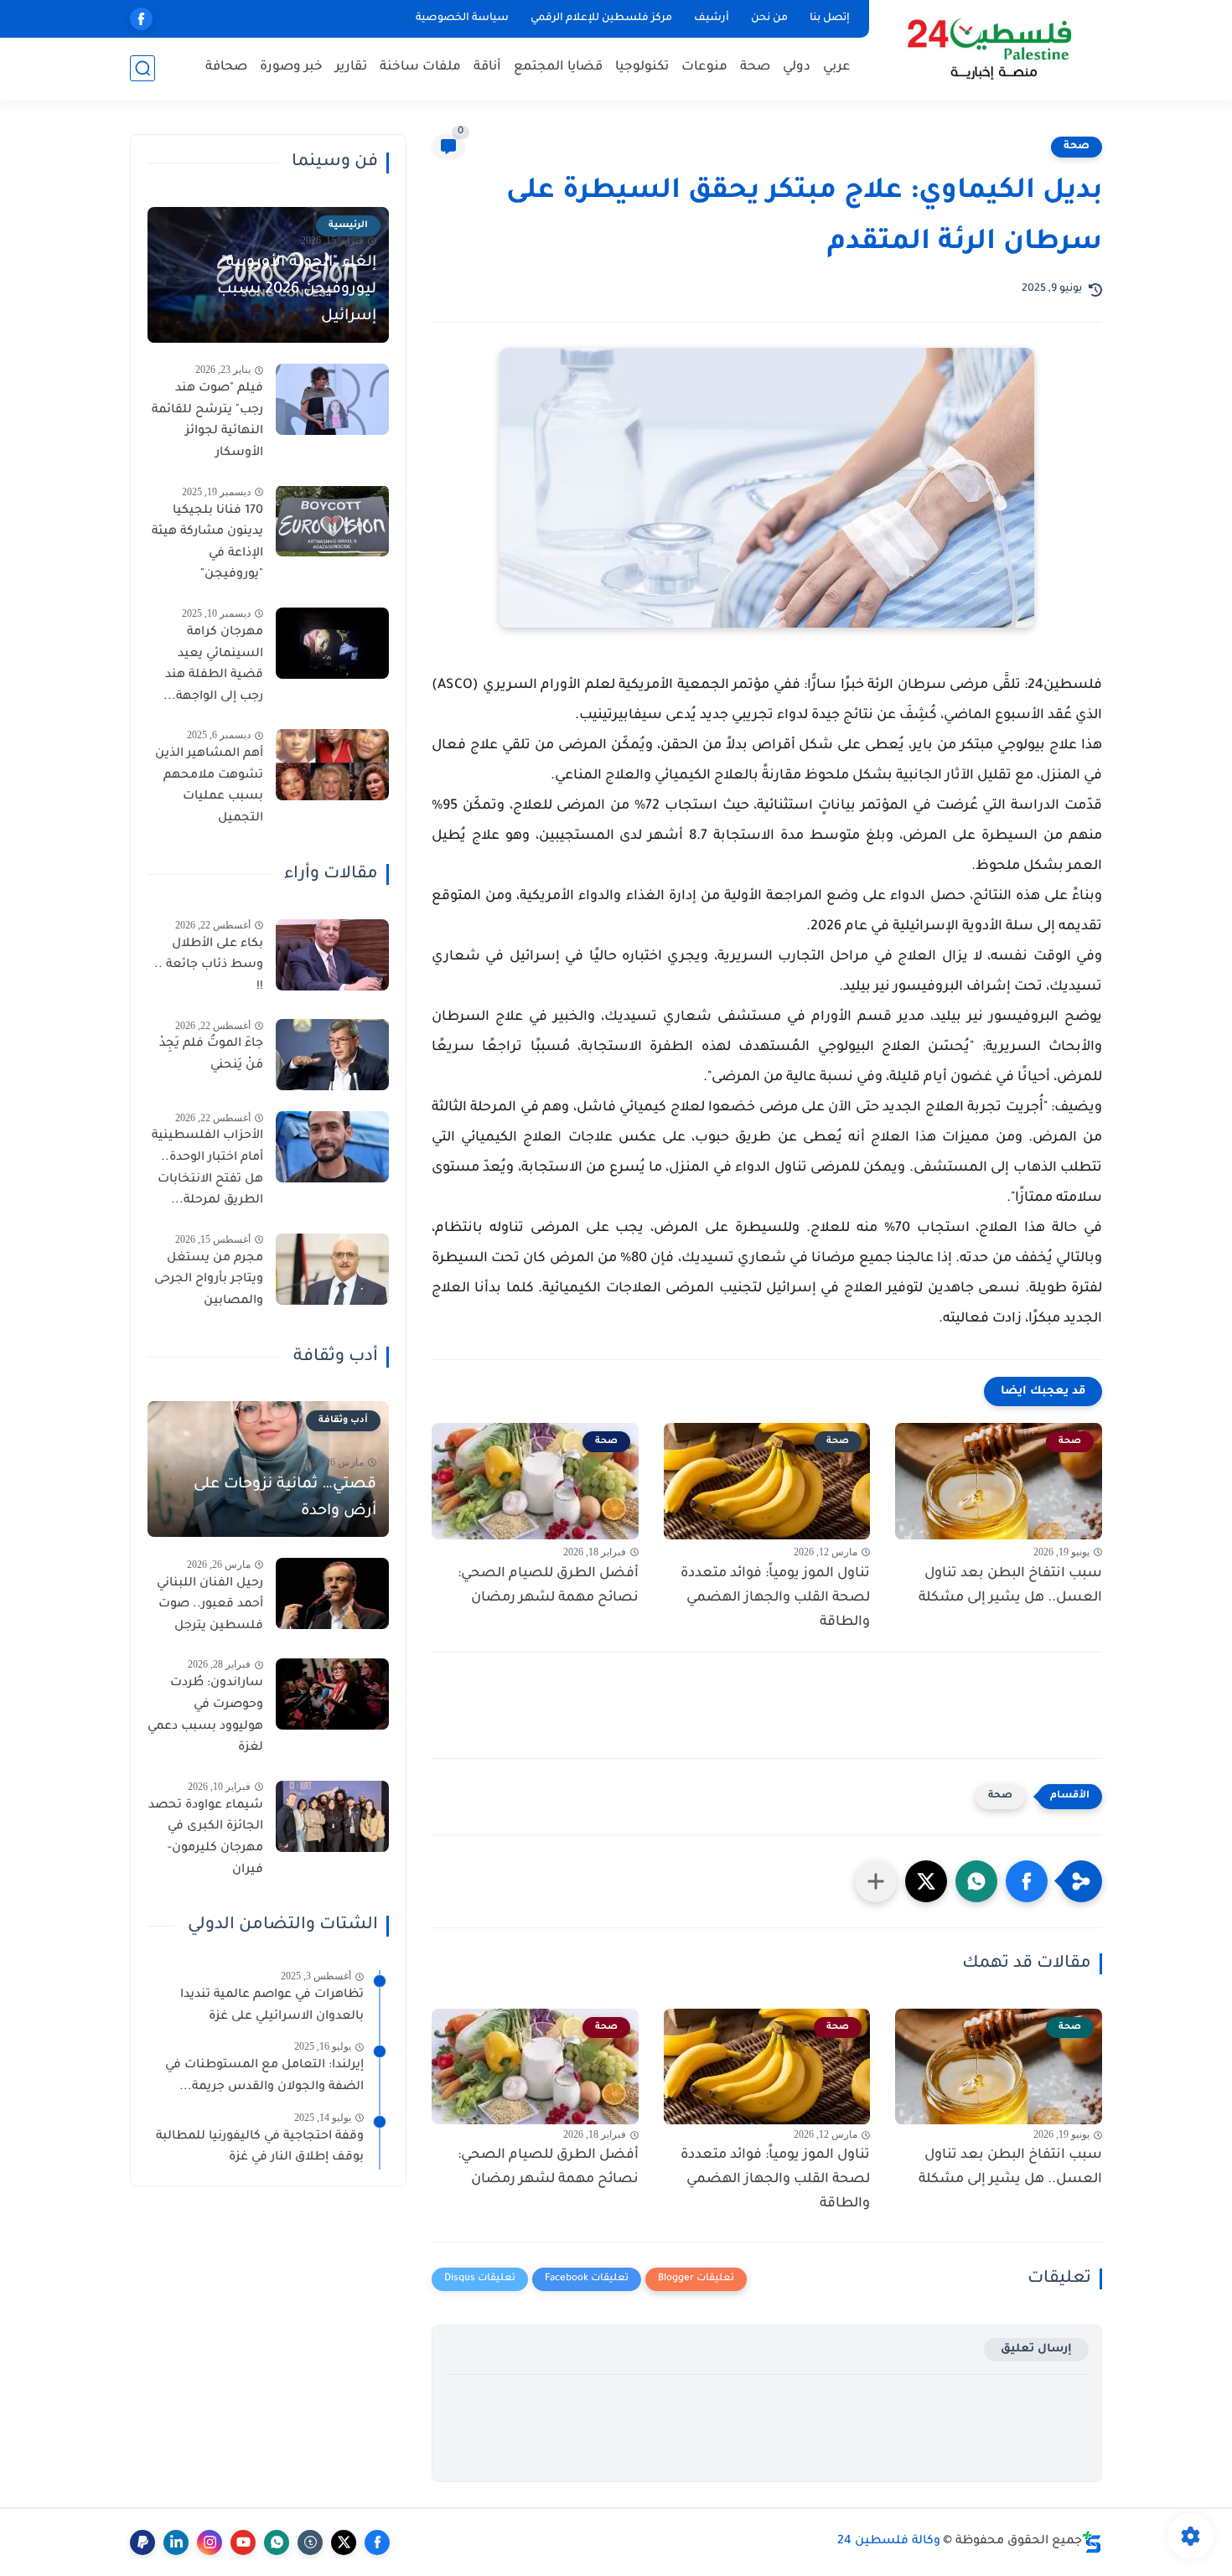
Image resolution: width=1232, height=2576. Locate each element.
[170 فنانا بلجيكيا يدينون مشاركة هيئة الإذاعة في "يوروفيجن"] (332, 521)
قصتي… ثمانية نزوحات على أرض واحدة (285, 1497)
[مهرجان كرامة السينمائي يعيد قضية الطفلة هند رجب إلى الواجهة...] (332, 643)
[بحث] (142, 68)
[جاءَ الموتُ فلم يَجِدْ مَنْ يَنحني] (332, 1055)
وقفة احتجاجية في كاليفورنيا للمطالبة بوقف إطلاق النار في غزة (260, 2147)
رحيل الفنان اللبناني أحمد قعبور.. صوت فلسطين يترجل (210, 1604)
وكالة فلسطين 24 (889, 2542)
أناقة (487, 67)
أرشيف (712, 18)
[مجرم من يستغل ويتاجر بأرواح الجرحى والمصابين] (332, 1269)
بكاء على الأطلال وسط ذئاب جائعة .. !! (209, 966)
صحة (755, 67)
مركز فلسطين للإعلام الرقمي (601, 18)
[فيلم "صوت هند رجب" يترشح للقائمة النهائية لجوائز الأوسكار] (332, 399)
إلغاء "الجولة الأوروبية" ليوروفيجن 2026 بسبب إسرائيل (297, 290)
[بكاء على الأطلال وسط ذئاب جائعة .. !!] (332, 955)
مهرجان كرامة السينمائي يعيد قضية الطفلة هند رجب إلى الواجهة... (213, 665)
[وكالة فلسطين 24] (989, 49)
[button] (1027, 1881)
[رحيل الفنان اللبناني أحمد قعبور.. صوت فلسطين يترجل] (332, 1593)
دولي (797, 67)
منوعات (704, 67)
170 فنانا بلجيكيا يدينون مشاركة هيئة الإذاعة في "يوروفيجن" (207, 543)
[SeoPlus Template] (1092, 2542)
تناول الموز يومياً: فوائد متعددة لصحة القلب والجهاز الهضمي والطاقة (775, 1598)
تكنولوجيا (642, 67)
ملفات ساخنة (420, 67)
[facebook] (141, 19)
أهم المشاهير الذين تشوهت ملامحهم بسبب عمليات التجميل (209, 786)
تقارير (351, 67)
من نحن (769, 18)
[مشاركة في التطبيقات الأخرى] (876, 1881)
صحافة (226, 67)
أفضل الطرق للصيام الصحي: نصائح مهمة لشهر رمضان (548, 1586)
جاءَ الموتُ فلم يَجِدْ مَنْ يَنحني (211, 1055)
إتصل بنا (830, 18)
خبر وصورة (291, 67)
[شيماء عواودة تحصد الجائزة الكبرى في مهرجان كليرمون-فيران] (332, 1816)
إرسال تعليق (1036, 2349)
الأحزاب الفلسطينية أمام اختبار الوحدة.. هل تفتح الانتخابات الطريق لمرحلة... (207, 1169)
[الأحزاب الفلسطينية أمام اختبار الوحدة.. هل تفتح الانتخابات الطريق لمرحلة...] (332, 1147)
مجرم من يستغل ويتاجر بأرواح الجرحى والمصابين (209, 1280)
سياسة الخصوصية (462, 18)
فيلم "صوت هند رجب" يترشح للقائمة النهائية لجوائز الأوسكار (207, 421)
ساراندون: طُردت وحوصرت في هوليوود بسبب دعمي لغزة (205, 1716)
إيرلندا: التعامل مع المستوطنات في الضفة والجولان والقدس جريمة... (264, 2077)
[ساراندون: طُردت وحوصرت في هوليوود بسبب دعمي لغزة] (332, 1694)
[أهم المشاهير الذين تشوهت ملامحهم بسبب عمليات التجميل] (332, 765)
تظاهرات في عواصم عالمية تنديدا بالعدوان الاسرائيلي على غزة (272, 2006)
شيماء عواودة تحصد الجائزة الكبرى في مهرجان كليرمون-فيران (206, 1838)
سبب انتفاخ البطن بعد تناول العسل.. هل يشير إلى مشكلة (1010, 1586)
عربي (837, 67)
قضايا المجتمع (558, 67)
